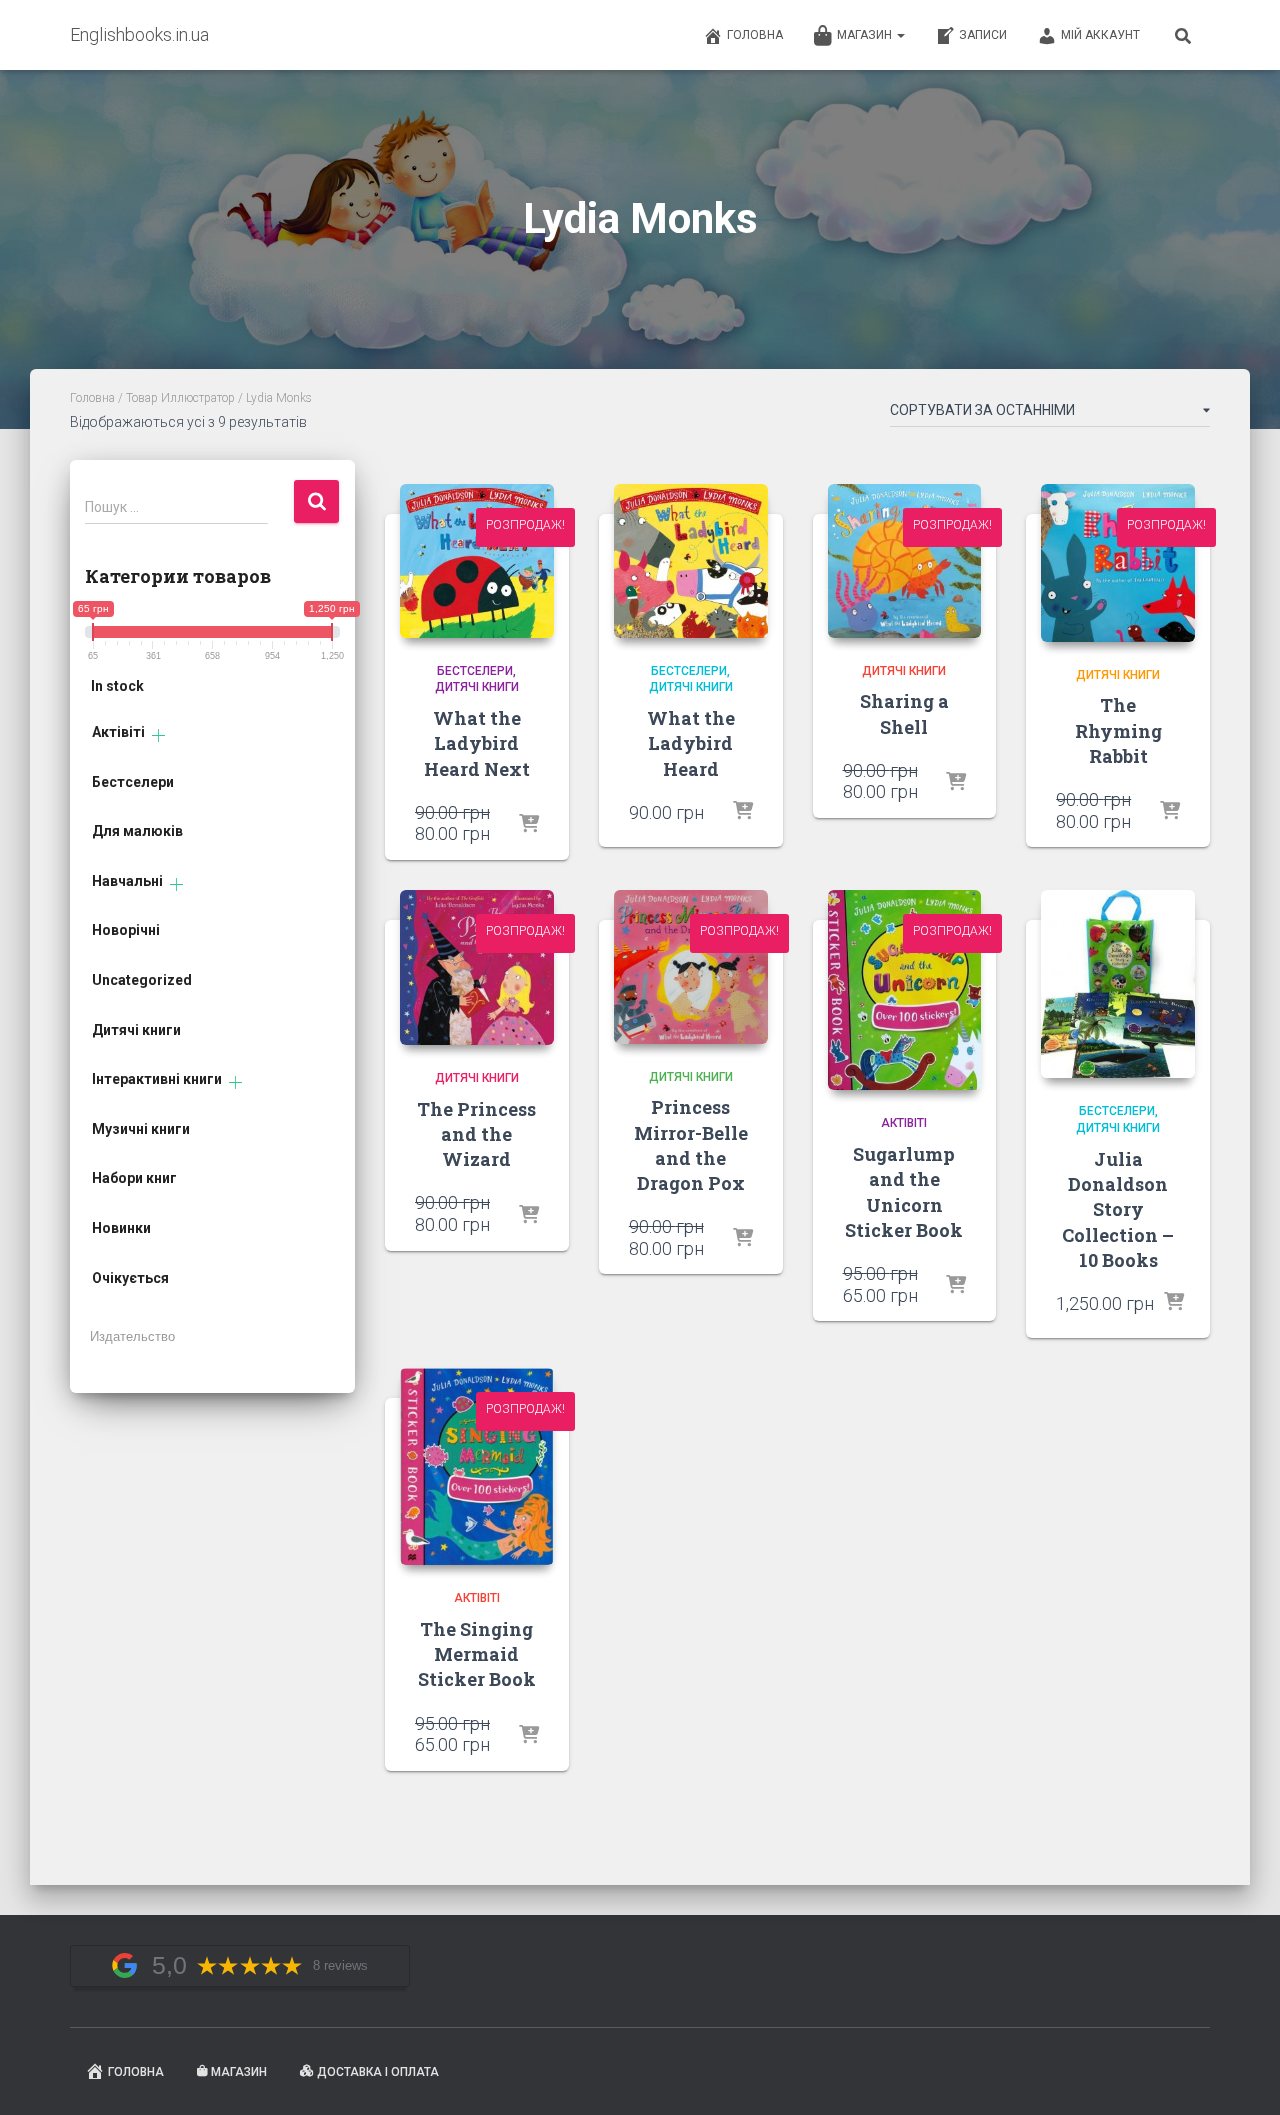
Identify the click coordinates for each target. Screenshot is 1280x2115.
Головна (755, 35)
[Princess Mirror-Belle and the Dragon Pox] (691, 967)
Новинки (121, 1228)
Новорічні (126, 930)
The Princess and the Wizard (476, 1134)
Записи (983, 35)
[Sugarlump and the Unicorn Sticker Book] (905, 990)
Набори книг (134, 1178)
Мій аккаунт (1100, 35)
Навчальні (127, 881)
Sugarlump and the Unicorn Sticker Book (904, 1192)
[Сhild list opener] (158, 735)
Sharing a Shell (904, 713)
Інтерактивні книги (157, 1079)
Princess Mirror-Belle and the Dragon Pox (691, 1145)
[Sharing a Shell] (905, 561)
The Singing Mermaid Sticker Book (477, 1654)
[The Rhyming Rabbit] (1118, 563)
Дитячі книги (136, 1030)
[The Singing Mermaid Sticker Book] (477, 1466)
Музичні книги (141, 1129)
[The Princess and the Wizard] (477, 967)
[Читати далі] (529, 825)
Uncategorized (142, 980)
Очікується (130, 1278)
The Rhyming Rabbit (1118, 730)
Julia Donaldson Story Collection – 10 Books (1118, 1209)
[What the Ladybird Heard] (691, 561)
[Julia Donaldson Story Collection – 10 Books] (1118, 984)
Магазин (866, 35)
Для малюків (137, 831)
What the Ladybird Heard (691, 743)
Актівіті (118, 732)
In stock (117, 686)
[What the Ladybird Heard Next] (477, 561)
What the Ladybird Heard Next (477, 743)
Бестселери (133, 782)
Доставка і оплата (378, 2072)
